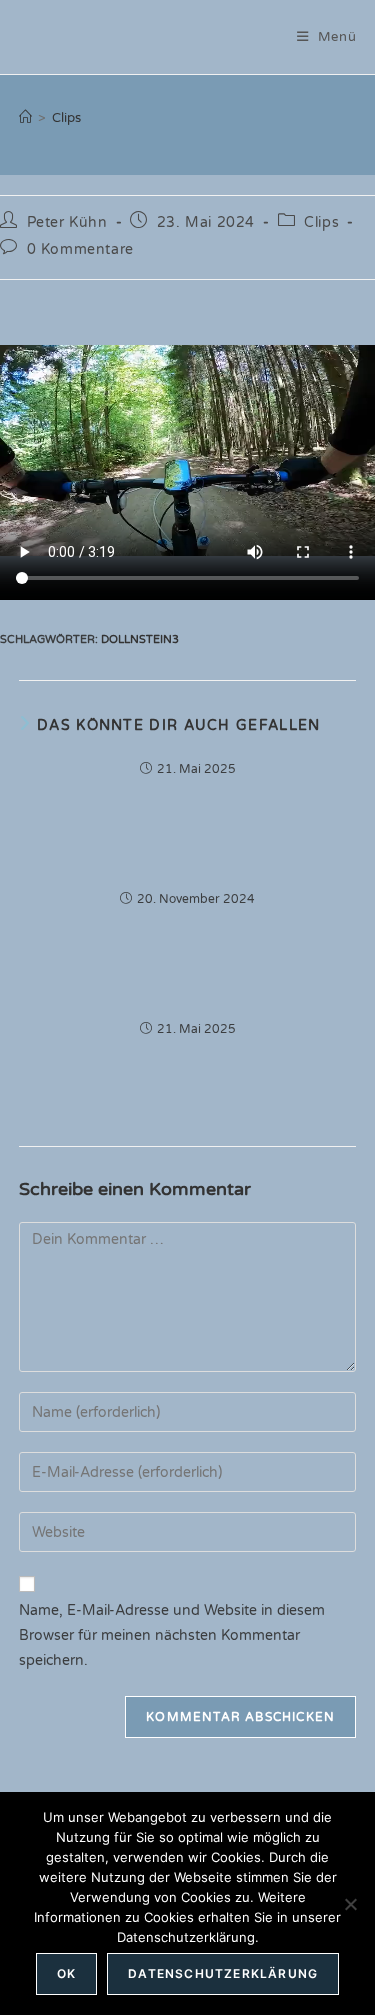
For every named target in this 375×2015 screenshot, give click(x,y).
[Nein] (350, 1904)
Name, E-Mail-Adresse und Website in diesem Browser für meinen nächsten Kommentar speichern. (172, 1635)
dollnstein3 (140, 639)
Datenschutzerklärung (223, 1973)
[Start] (25, 118)
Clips (66, 118)
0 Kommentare (80, 249)
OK (66, 1973)
